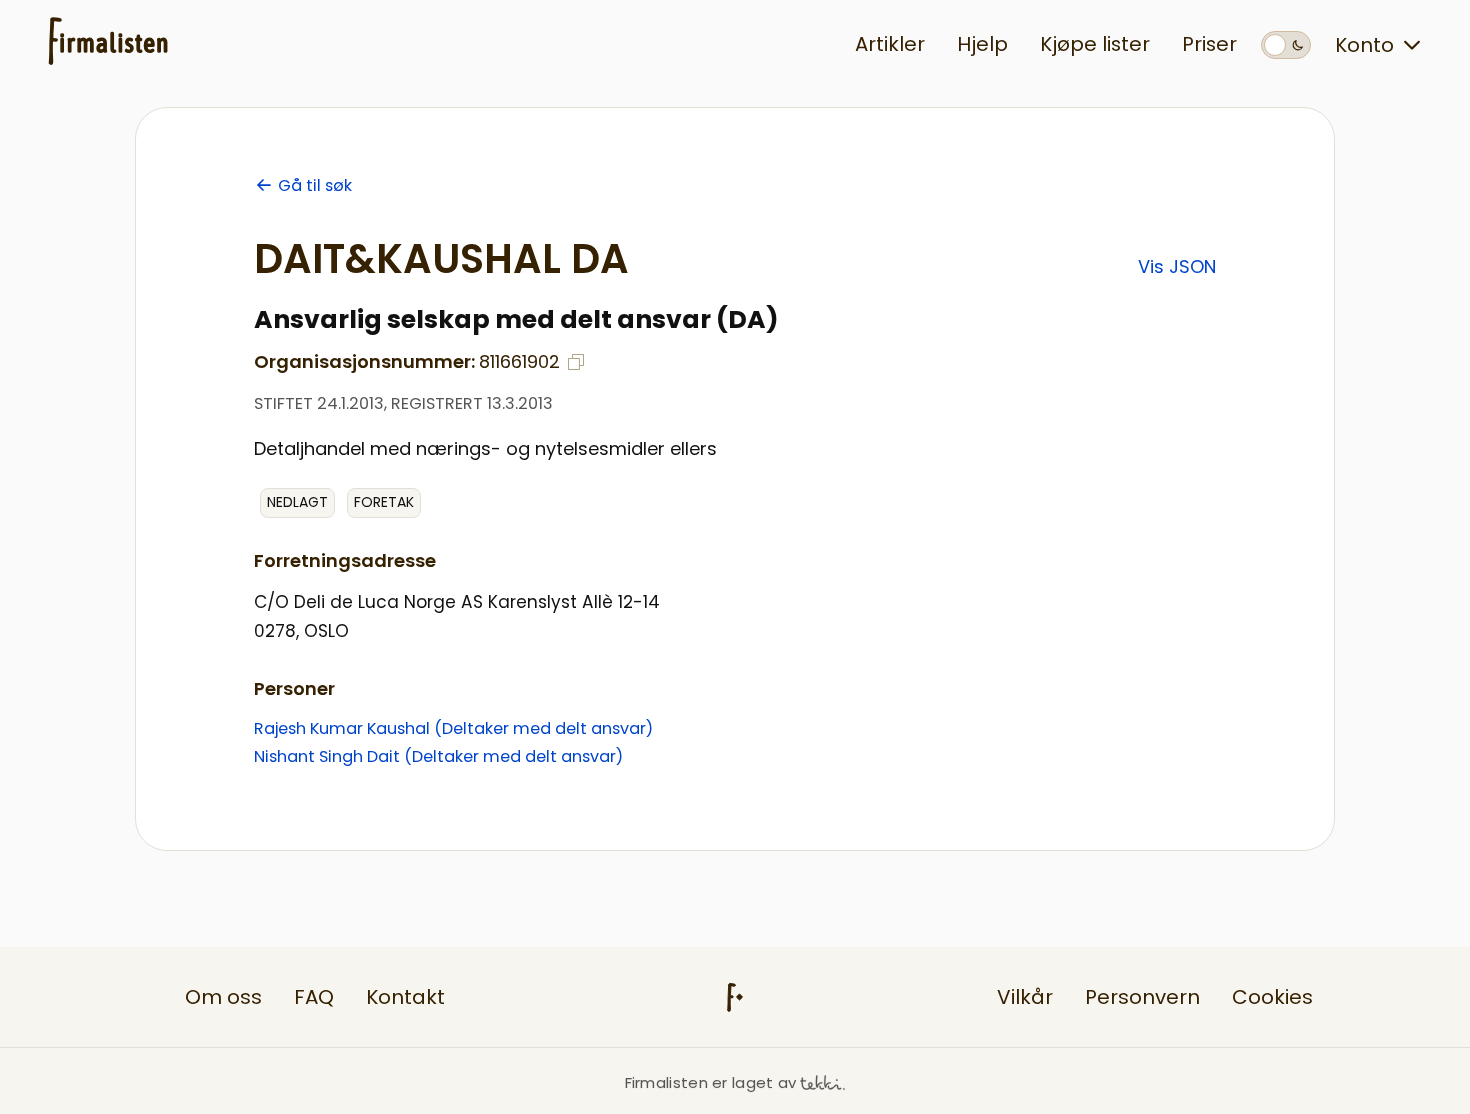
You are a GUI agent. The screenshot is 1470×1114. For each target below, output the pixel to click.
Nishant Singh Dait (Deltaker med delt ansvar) (438, 756)
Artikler (890, 44)
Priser (1209, 44)
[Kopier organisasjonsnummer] (576, 362)
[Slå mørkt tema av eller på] (1286, 45)
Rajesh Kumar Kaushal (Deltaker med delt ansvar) (453, 728)
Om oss (223, 997)
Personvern (1142, 997)
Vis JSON (1177, 266)
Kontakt (405, 997)
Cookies (1272, 997)
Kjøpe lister (1095, 44)
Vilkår (1025, 997)
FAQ (314, 997)
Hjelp (982, 44)
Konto (1364, 45)
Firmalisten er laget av (711, 1082)
